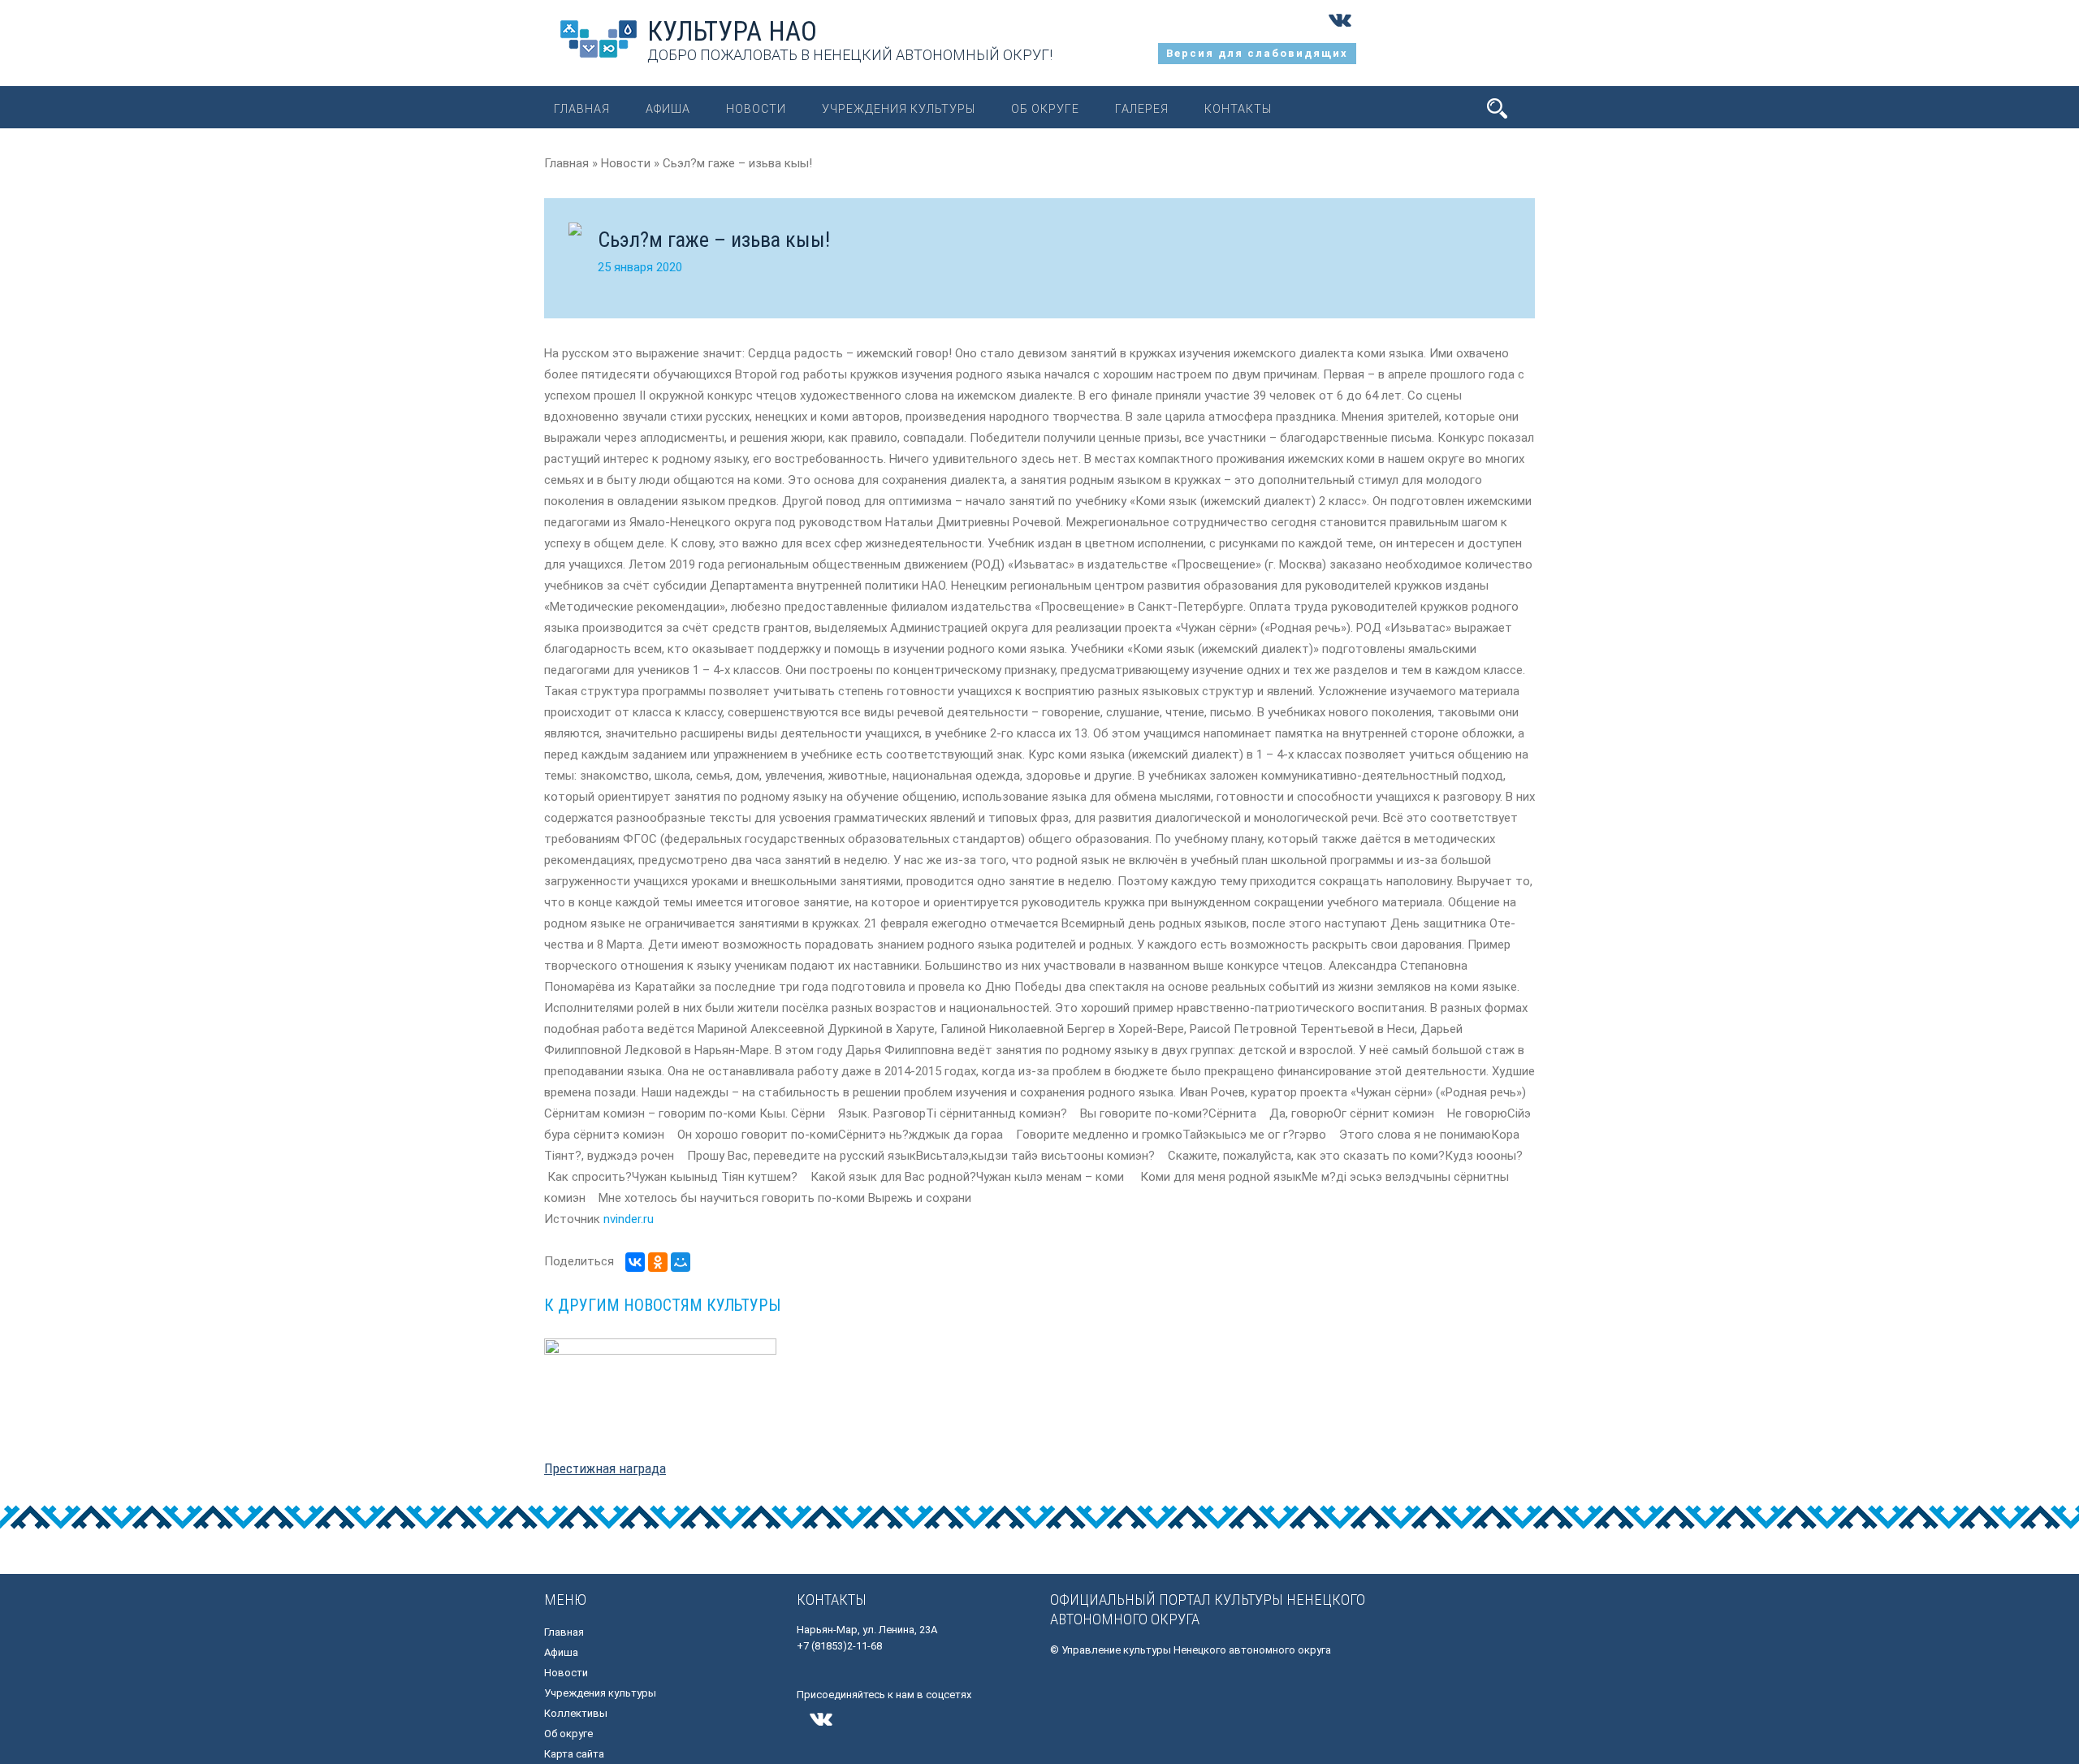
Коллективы (576, 1713)
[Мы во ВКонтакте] (1340, 32)
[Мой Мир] (681, 1262)
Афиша (668, 109)
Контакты (1238, 109)
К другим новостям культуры (662, 1305)
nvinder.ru (629, 1219)
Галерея (1142, 109)
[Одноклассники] (658, 1262)
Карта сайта (574, 1754)
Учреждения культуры (899, 109)
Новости (756, 109)
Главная (582, 109)
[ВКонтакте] (635, 1262)
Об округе (1045, 109)
